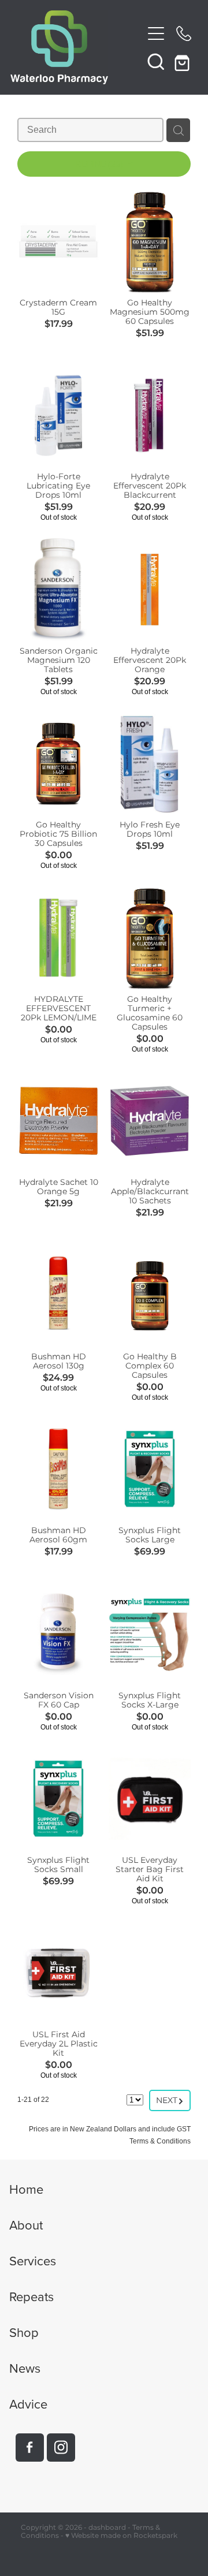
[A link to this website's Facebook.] (30, 2448)
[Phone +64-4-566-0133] (184, 33)
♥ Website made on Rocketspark (121, 2536)
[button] (156, 61)
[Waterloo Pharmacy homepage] (76, 47)
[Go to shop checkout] (184, 61)
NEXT (170, 2100)
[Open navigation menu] (156, 33)
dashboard (107, 2528)
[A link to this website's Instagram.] (61, 2448)
